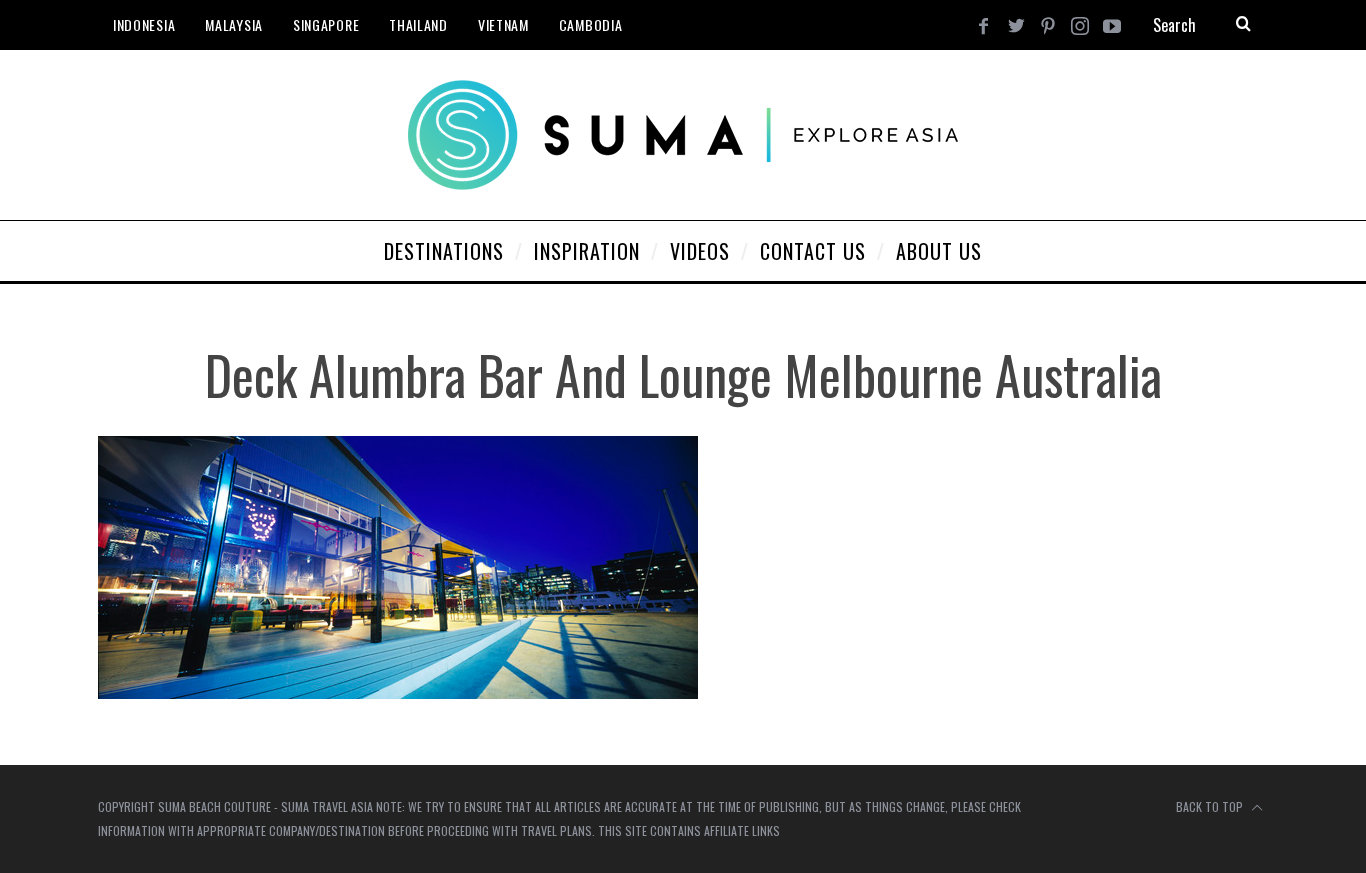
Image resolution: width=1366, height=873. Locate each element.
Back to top (1211, 806)
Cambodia (591, 24)
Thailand (418, 24)
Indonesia (144, 24)
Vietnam (503, 24)
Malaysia (234, 24)
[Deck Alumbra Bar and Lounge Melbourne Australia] (398, 692)
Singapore (326, 24)
